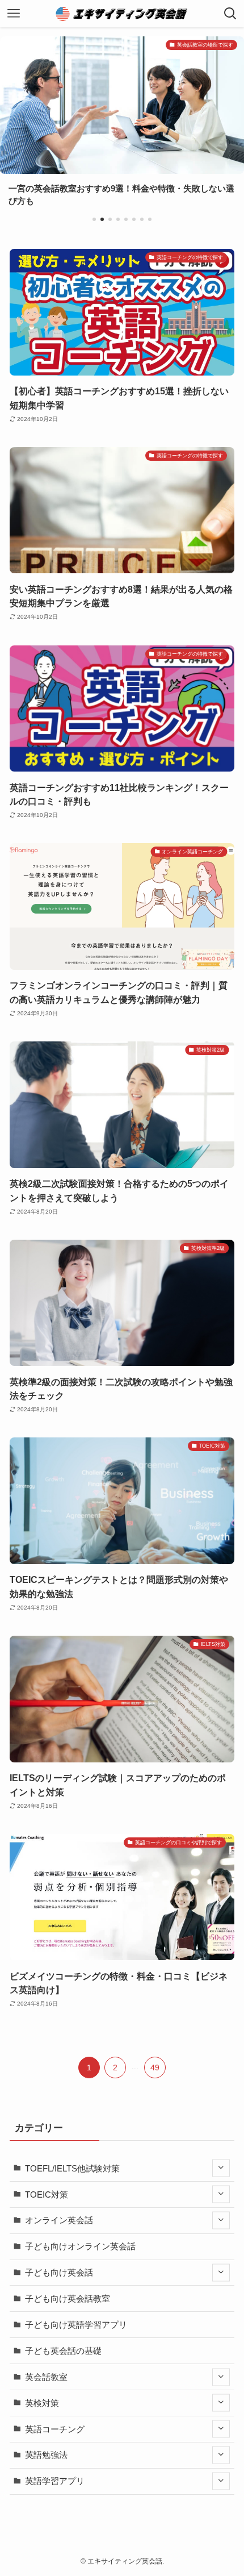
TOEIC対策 (47, 2194)
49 (155, 2068)
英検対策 (42, 2403)
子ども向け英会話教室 (68, 2298)
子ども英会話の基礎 (63, 2351)
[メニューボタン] (14, 14)
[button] (94, 219)
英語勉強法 (46, 2455)
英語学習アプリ (55, 2481)
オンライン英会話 (59, 2220)
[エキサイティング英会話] (122, 14)
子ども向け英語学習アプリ (76, 2325)
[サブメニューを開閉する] (221, 2168)
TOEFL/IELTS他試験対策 (72, 2168)
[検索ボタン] (230, 14)
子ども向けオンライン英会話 (80, 2246)
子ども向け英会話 (59, 2272)
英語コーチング (55, 2429)
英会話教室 (46, 2377)
